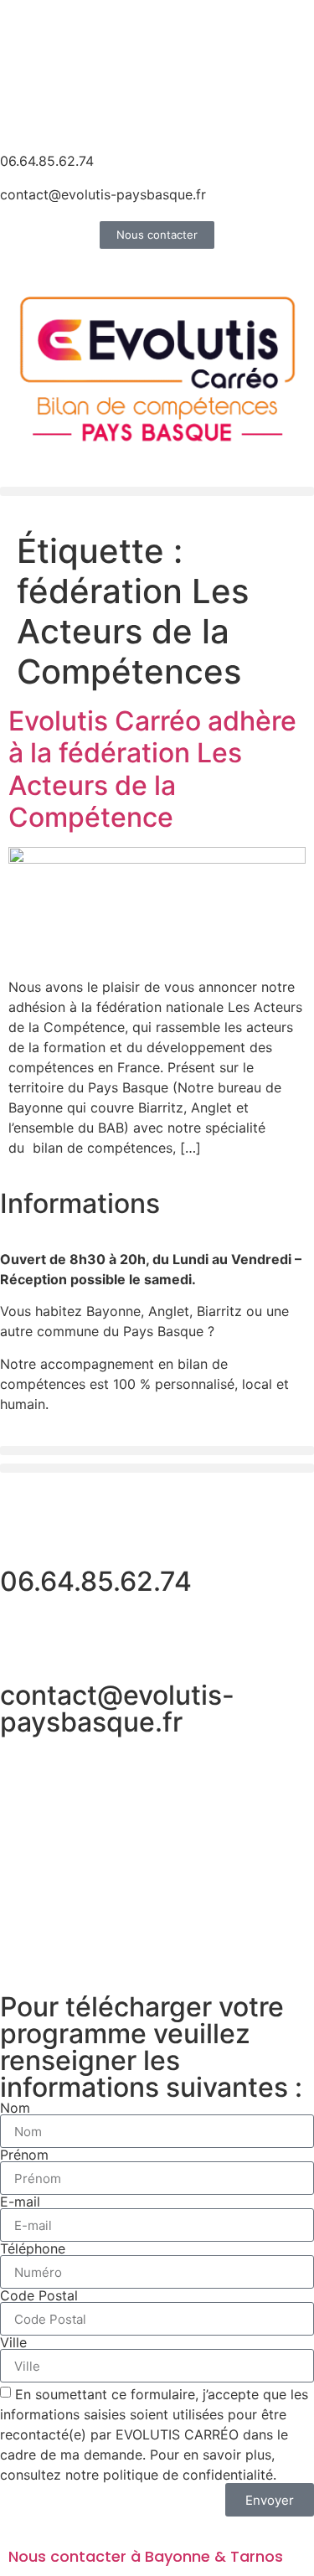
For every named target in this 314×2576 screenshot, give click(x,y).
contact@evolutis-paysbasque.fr (103, 194)
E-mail (20, 2202)
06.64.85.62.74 (47, 161)
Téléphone (33, 2248)
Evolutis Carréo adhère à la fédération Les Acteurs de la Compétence (152, 769)
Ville (13, 2342)
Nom (15, 2108)
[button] (157, 491)
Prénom (24, 2155)
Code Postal (39, 2295)
